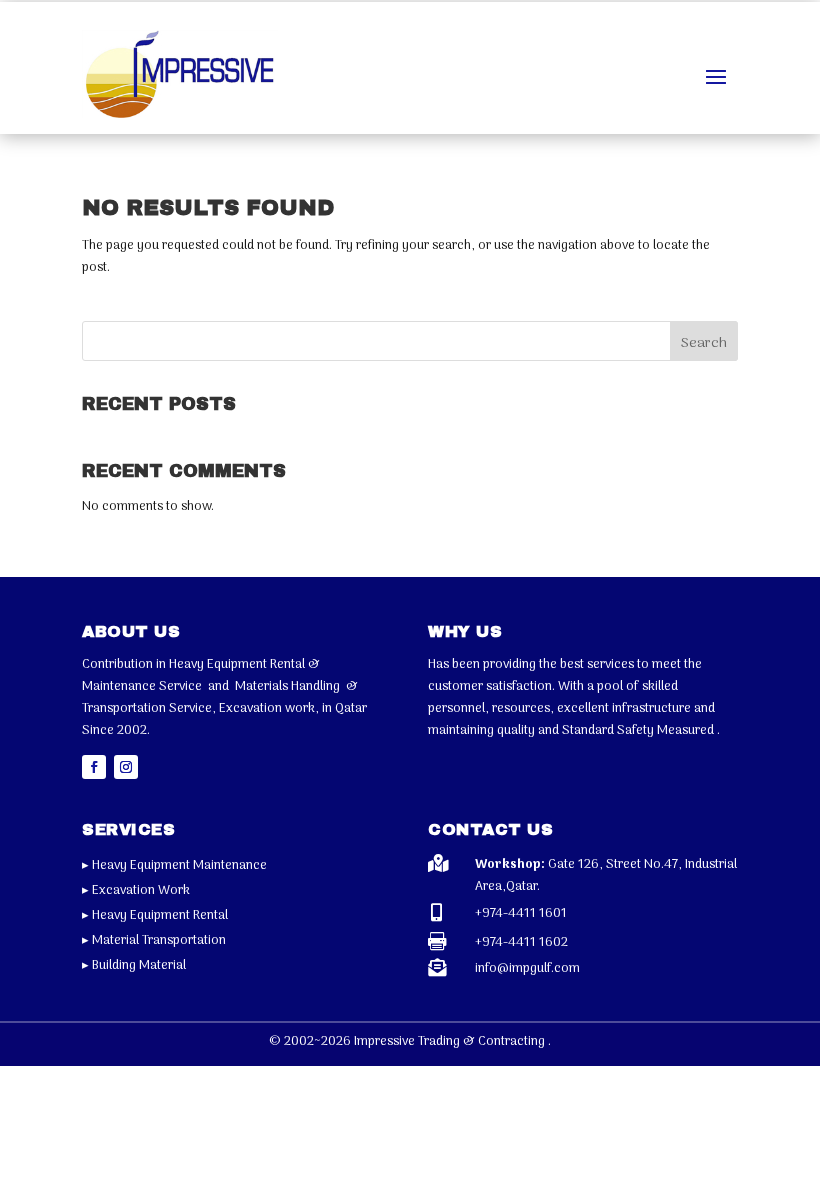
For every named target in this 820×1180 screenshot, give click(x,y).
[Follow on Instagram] (126, 767)
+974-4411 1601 (521, 913)
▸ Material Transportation (154, 940)
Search (704, 343)
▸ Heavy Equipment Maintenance (174, 865)
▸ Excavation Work (136, 890)
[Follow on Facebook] (94, 767)
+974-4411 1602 (521, 942)
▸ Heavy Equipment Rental (155, 915)
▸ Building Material (134, 965)
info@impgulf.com (527, 968)
